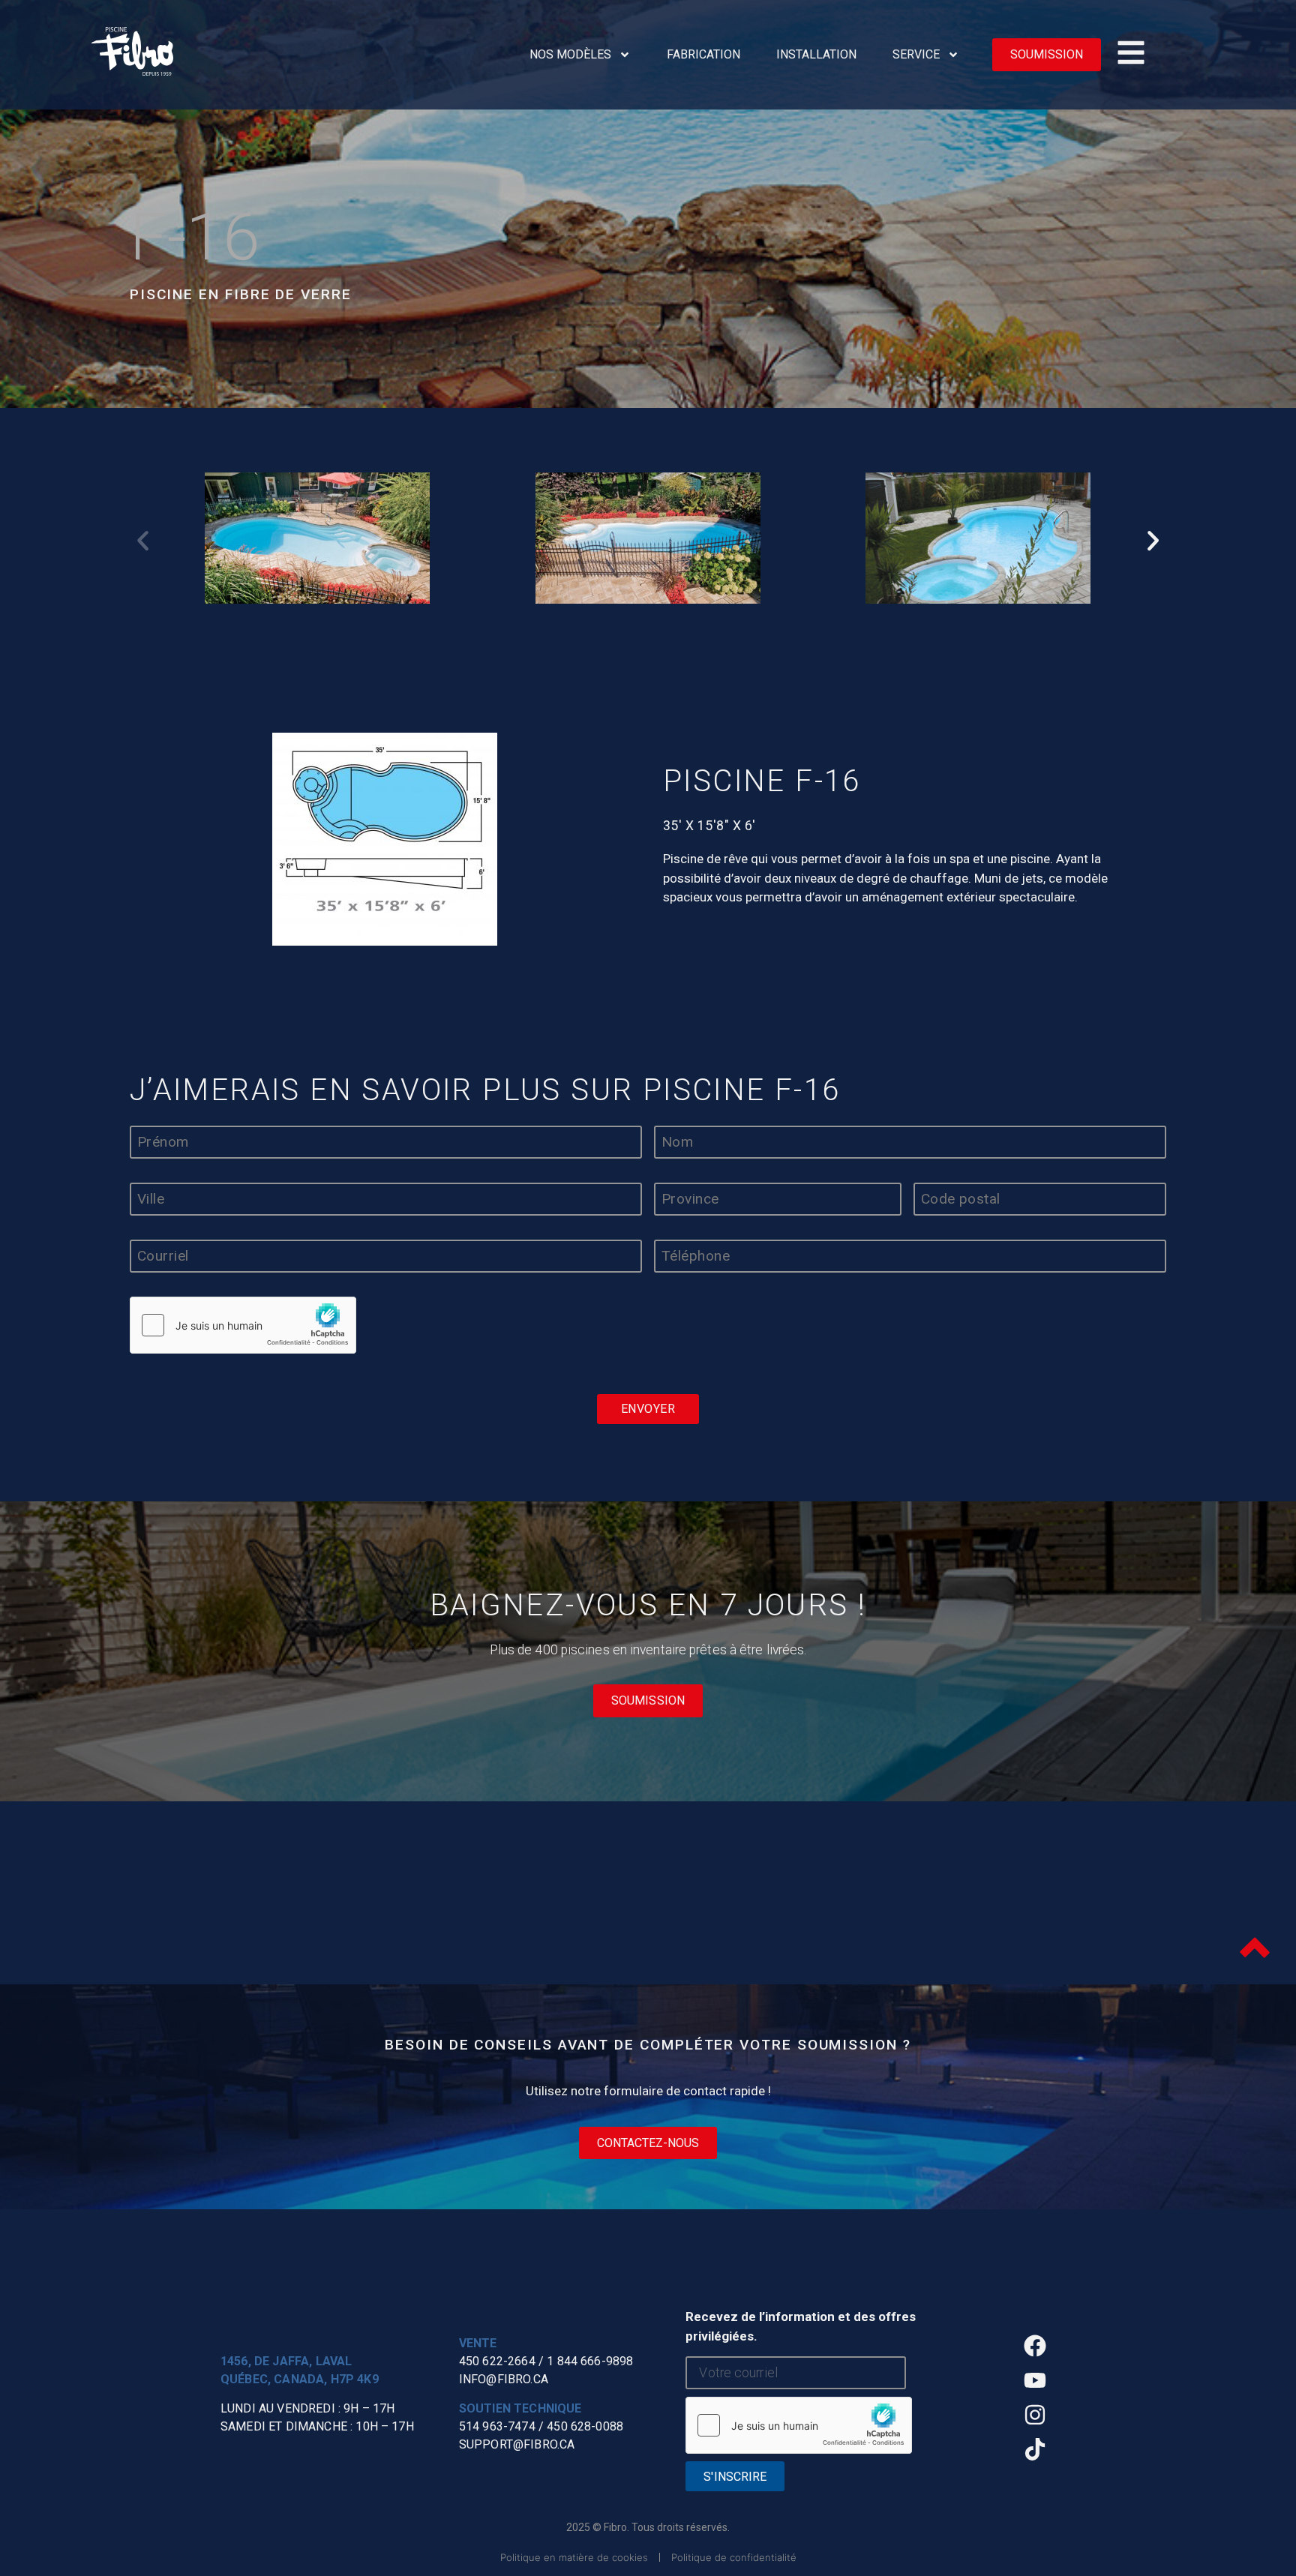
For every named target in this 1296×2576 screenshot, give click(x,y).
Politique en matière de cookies (574, 2557)
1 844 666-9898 (590, 2361)
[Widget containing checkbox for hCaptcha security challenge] (243, 1325)
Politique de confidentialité (734, 2557)
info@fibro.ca (504, 2379)
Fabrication (703, 54)
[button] (143, 540)
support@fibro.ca (517, 2444)
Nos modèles (570, 54)
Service (916, 54)
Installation (816, 54)
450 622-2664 (497, 2361)
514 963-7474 (497, 2426)
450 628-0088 (585, 2426)
